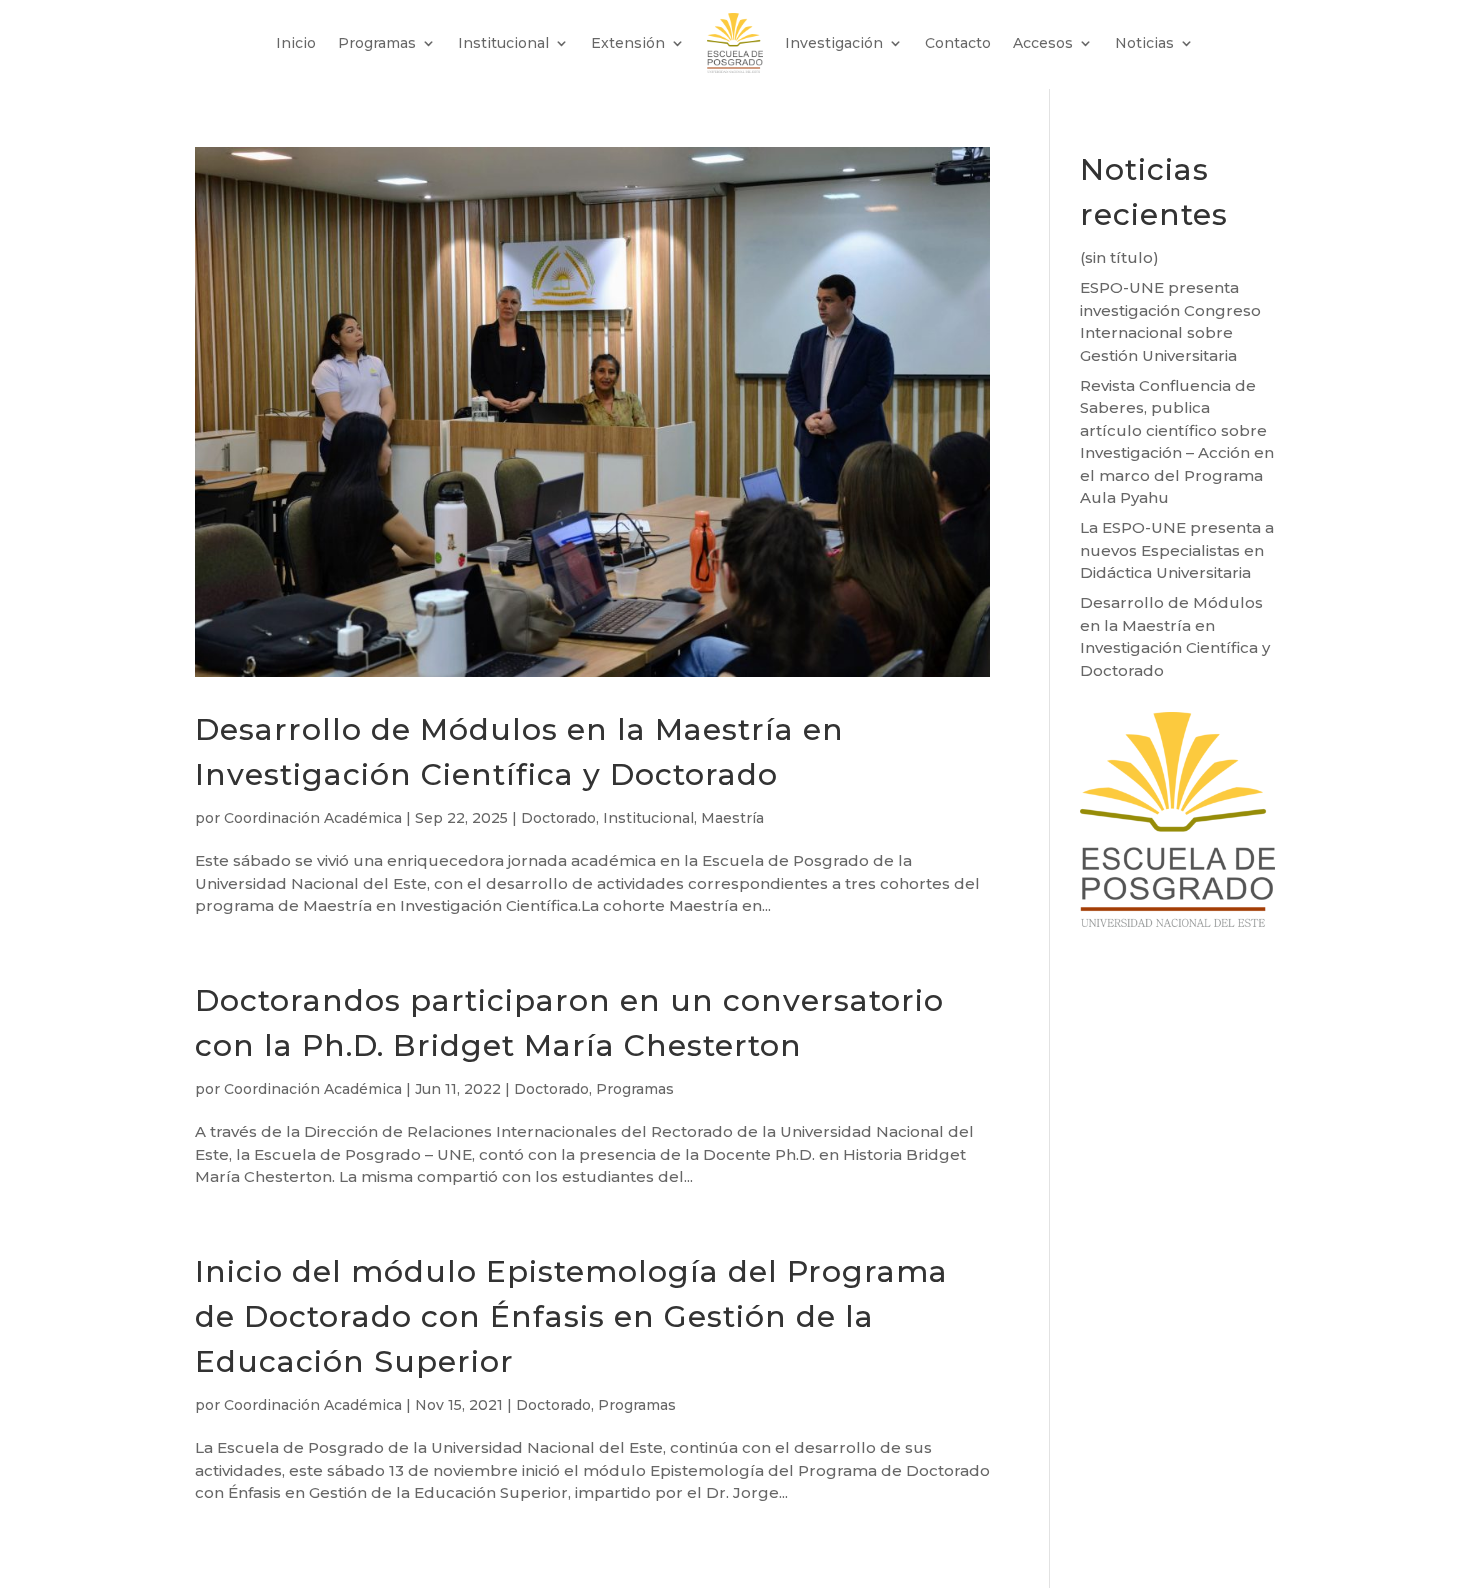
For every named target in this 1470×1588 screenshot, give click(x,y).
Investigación (834, 43)
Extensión (628, 43)
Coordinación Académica (313, 818)
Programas (377, 43)
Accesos (1043, 43)
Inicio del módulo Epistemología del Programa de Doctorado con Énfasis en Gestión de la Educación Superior (571, 1316)
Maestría (732, 818)
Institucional (503, 43)
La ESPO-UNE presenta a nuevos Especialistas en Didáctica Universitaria (1177, 550)
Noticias (1144, 43)
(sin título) (1119, 257)
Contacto (958, 43)
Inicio (296, 43)
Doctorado (558, 818)
